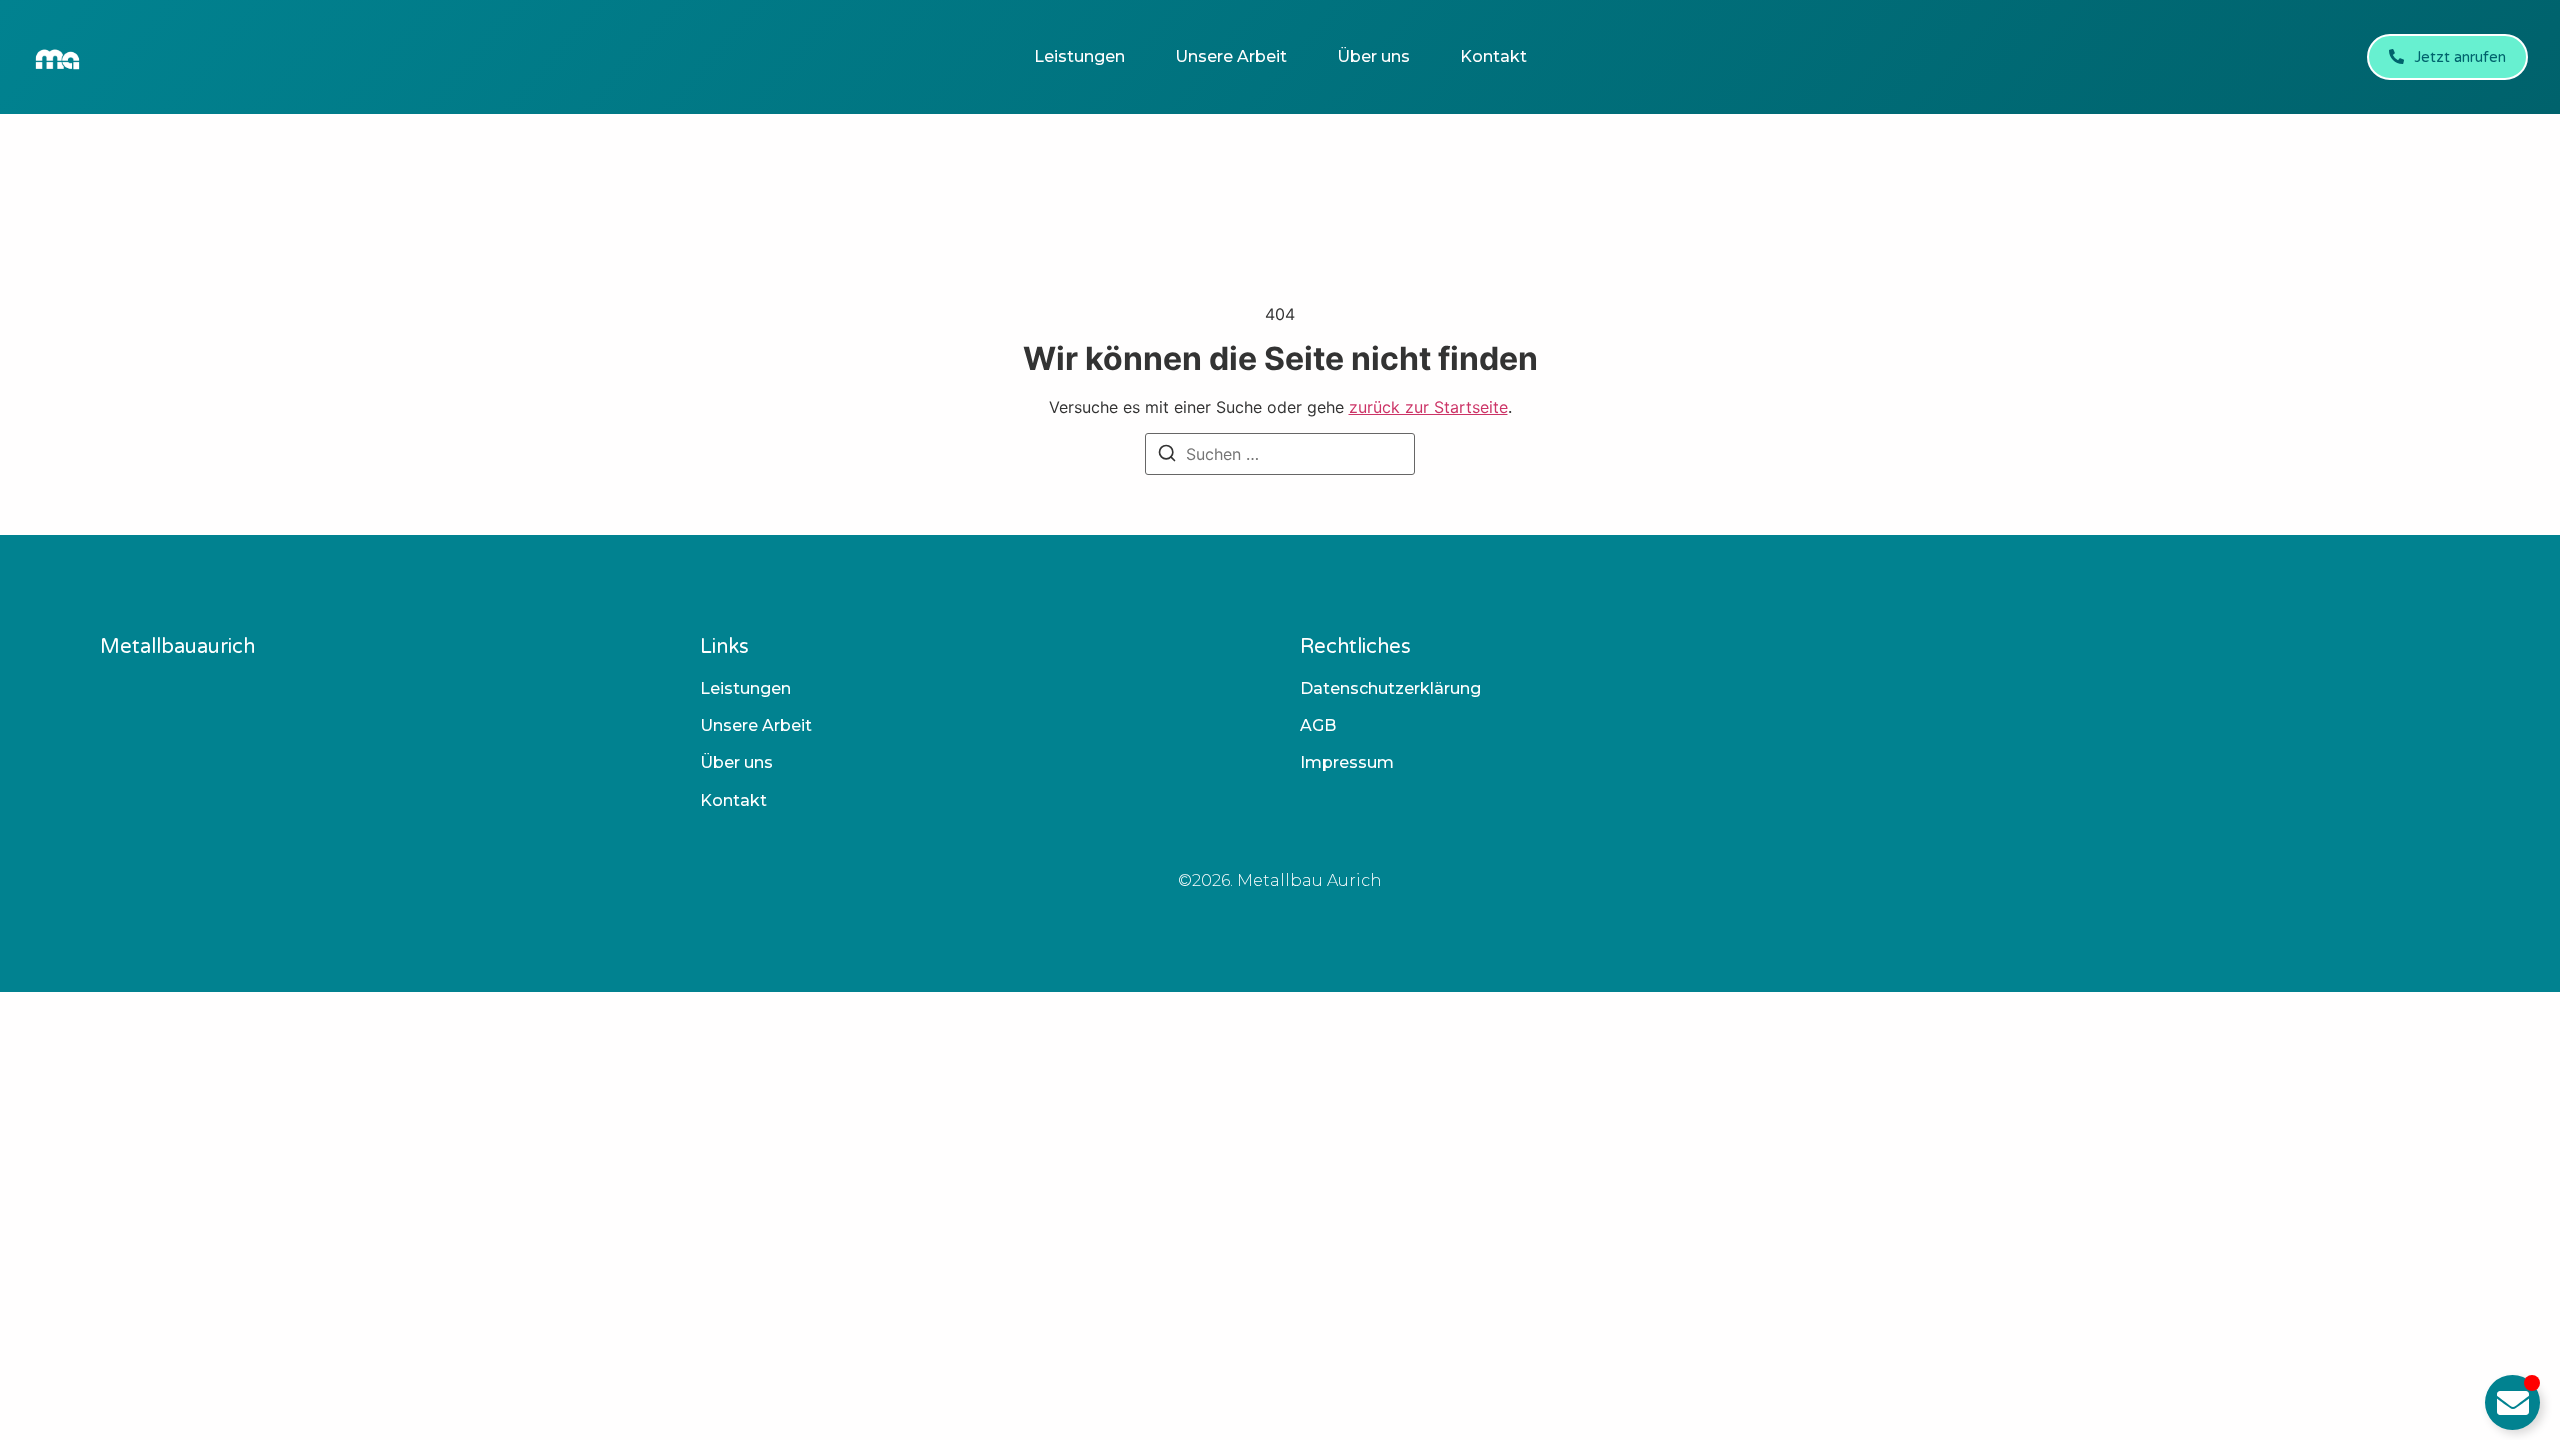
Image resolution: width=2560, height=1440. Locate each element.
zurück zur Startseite (1428, 407)
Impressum (1347, 762)
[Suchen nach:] (1280, 454)
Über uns (1373, 56)
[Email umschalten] (2512, 1402)
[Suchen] (1167, 456)
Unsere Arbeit (1231, 56)
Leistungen (1079, 56)
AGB (1318, 725)
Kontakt (1493, 56)
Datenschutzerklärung (1390, 688)
